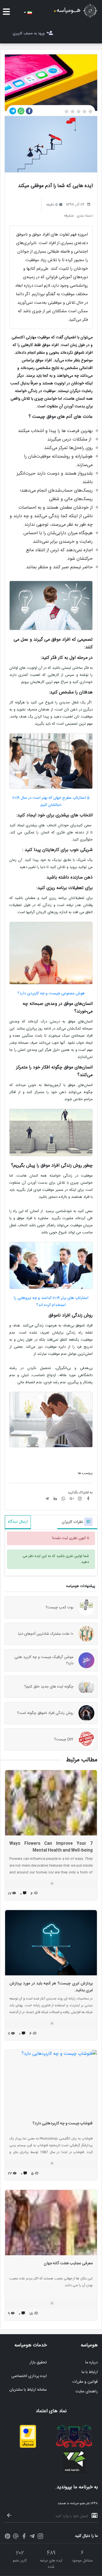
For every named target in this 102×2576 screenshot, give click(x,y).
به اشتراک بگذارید (80, 1493)
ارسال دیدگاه (18, 1522)
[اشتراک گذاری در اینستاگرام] (80, 1499)
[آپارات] (16, 2537)
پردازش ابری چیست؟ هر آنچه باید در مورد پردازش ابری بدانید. (51, 1987)
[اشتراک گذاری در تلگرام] (13, 111)
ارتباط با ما (90, 2372)
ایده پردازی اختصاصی (29, 2376)
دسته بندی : (84, 216)
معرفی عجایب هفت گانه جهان (68, 2263)
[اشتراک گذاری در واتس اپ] (21, 111)
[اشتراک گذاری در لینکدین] (55, 1499)
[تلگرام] (32, 2537)
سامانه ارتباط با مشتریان (28, 2390)
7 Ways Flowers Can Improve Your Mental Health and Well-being (51, 1847)
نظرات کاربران (73, 1522)
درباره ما (92, 2363)
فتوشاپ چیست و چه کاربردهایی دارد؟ (63, 2124)
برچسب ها (85, 1473)
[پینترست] (8, 2537)
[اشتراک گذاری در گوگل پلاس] (72, 1499)
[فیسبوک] (24, 2537)
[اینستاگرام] (40, 2537)
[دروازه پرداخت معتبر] (28, 2447)
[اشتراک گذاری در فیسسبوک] (29, 111)
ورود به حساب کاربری (29, 33)
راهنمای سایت (87, 2391)
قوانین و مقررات (85, 2382)
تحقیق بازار (38, 2363)
